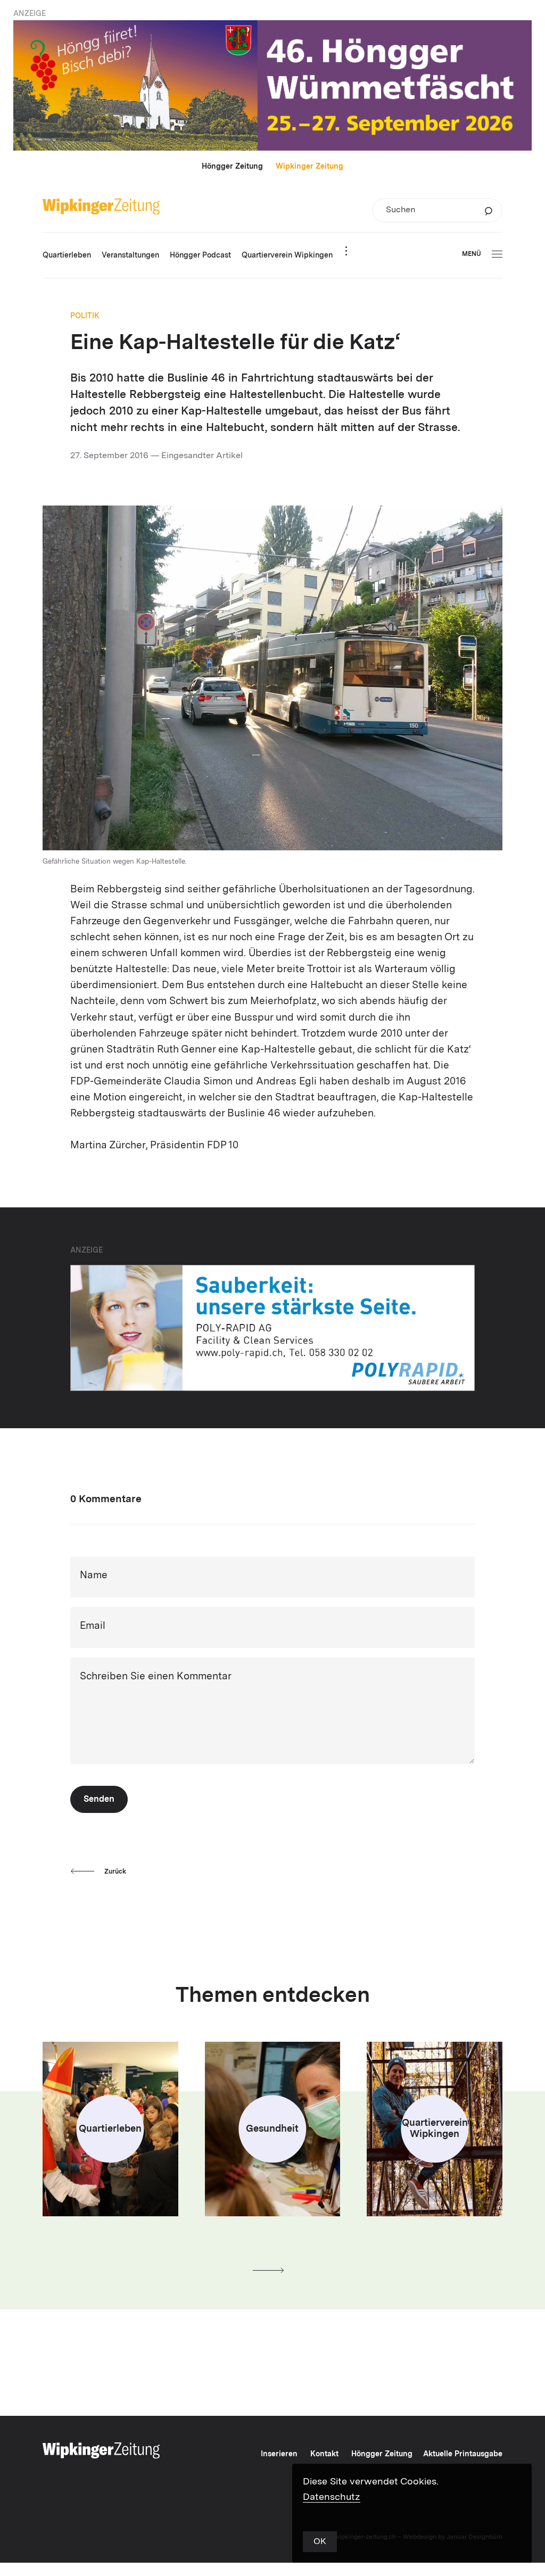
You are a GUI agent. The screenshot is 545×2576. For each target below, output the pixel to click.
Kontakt (324, 2454)
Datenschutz (332, 2497)
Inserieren (279, 2454)
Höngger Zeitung (232, 167)
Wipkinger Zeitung (309, 167)
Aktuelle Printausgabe (463, 2454)
